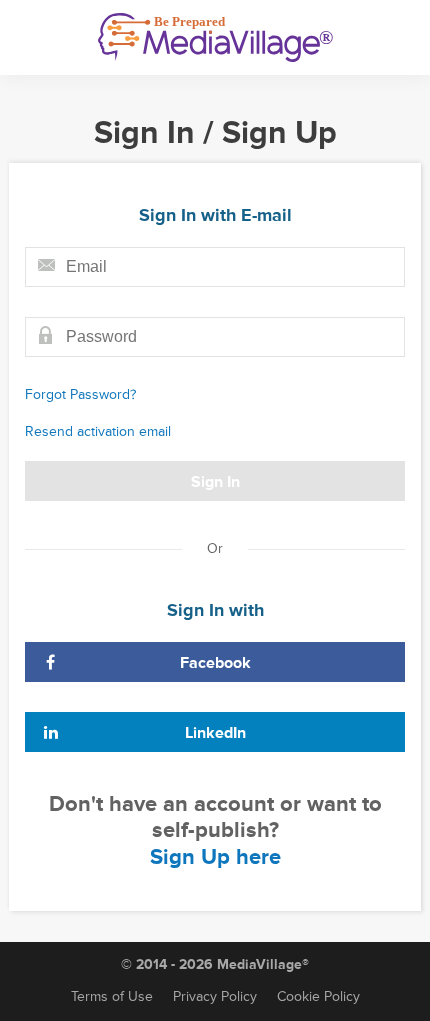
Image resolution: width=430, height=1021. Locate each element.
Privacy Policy (215, 996)
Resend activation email (98, 431)
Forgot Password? (80, 394)
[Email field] (215, 267)
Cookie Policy (318, 996)
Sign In (215, 482)
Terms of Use (112, 996)
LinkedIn (215, 733)
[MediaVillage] (215, 37)
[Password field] (215, 337)
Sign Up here (215, 857)
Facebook (215, 663)
